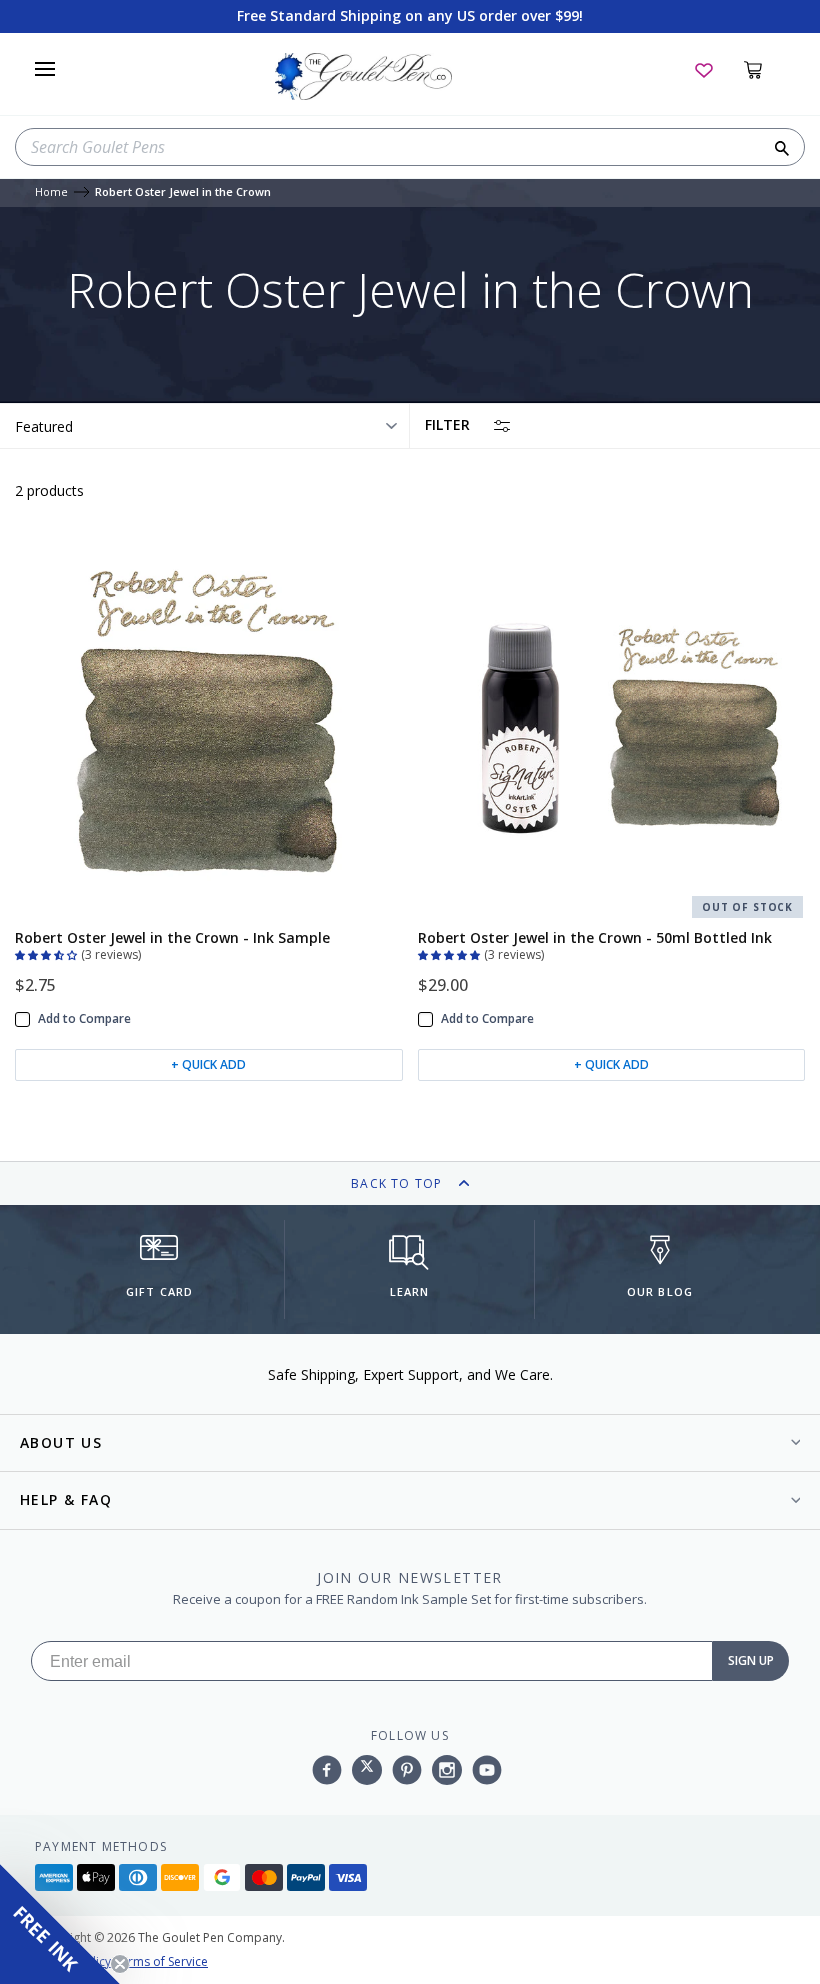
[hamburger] (45, 69)
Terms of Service (161, 1961)
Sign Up (751, 1660)
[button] (48, 953)
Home (51, 192)
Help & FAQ (66, 1499)
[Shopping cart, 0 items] (764, 69)
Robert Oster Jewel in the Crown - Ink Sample (172, 937)
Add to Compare (84, 1019)
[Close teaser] (120, 1964)
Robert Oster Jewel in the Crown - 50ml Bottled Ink (595, 937)
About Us (61, 1442)
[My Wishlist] (704, 69)
